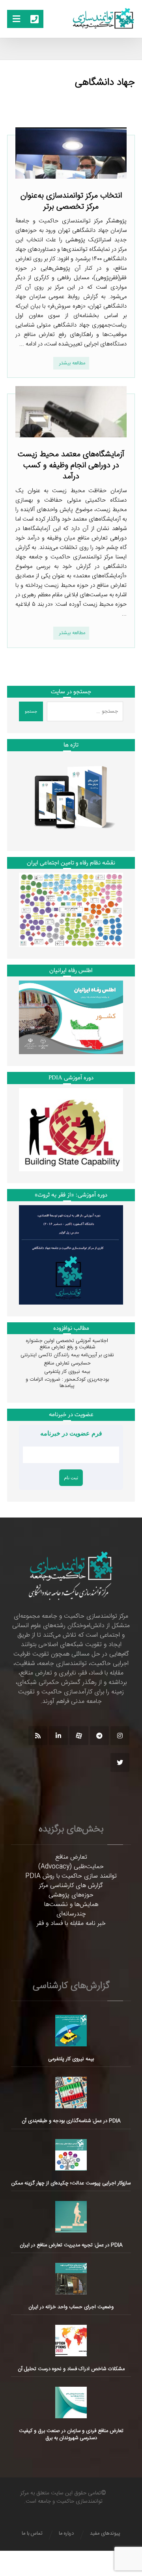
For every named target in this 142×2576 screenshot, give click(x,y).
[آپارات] (79, 1736)
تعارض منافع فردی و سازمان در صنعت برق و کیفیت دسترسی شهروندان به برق (71, 2434)
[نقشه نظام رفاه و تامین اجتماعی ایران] (71, 910)
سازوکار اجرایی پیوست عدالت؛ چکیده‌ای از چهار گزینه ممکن (71, 2183)
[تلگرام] (99, 1736)
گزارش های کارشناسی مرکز (71, 1886)
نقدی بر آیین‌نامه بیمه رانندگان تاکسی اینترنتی (67, 1355)
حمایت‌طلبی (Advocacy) (71, 1867)
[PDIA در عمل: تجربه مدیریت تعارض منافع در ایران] (71, 2217)
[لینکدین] (58, 1736)
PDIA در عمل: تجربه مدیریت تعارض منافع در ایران (71, 2245)
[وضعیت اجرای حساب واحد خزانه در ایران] (71, 2279)
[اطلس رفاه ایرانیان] (71, 1017)
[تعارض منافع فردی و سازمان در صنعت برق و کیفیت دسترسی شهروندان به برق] (71, 2402)
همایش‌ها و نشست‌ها (71, 1905)
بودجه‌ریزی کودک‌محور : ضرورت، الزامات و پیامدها (67, 1383)
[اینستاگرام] (120, 1736)
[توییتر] (120, 1762)
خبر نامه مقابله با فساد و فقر (71, 1924)
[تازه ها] (71, 797)
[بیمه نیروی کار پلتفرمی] (71, 2031)
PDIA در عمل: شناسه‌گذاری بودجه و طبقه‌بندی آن (71, 2121)
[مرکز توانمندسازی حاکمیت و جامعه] (103, 19)
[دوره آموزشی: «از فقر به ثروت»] (71, 1255)
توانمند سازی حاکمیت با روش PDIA (71, 1876)
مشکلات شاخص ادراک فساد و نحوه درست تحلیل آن (71, 2369)
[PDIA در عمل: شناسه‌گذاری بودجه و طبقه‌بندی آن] (71, 2093)
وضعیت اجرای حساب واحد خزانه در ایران (71, 2307)
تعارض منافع (71, 1857)
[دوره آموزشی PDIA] (71, 1130)
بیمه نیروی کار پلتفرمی (67, 1372)
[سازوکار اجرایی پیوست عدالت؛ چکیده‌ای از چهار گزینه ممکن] (71, 2155)
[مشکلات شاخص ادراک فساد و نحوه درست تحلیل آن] (71, 2341)
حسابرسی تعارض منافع (67, 1363)
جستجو (31, 712)
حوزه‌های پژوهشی (71, 1895)
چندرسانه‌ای (71, 1914)
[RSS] (38, 1736)
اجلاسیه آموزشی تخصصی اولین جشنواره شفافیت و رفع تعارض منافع (67, 1344)
